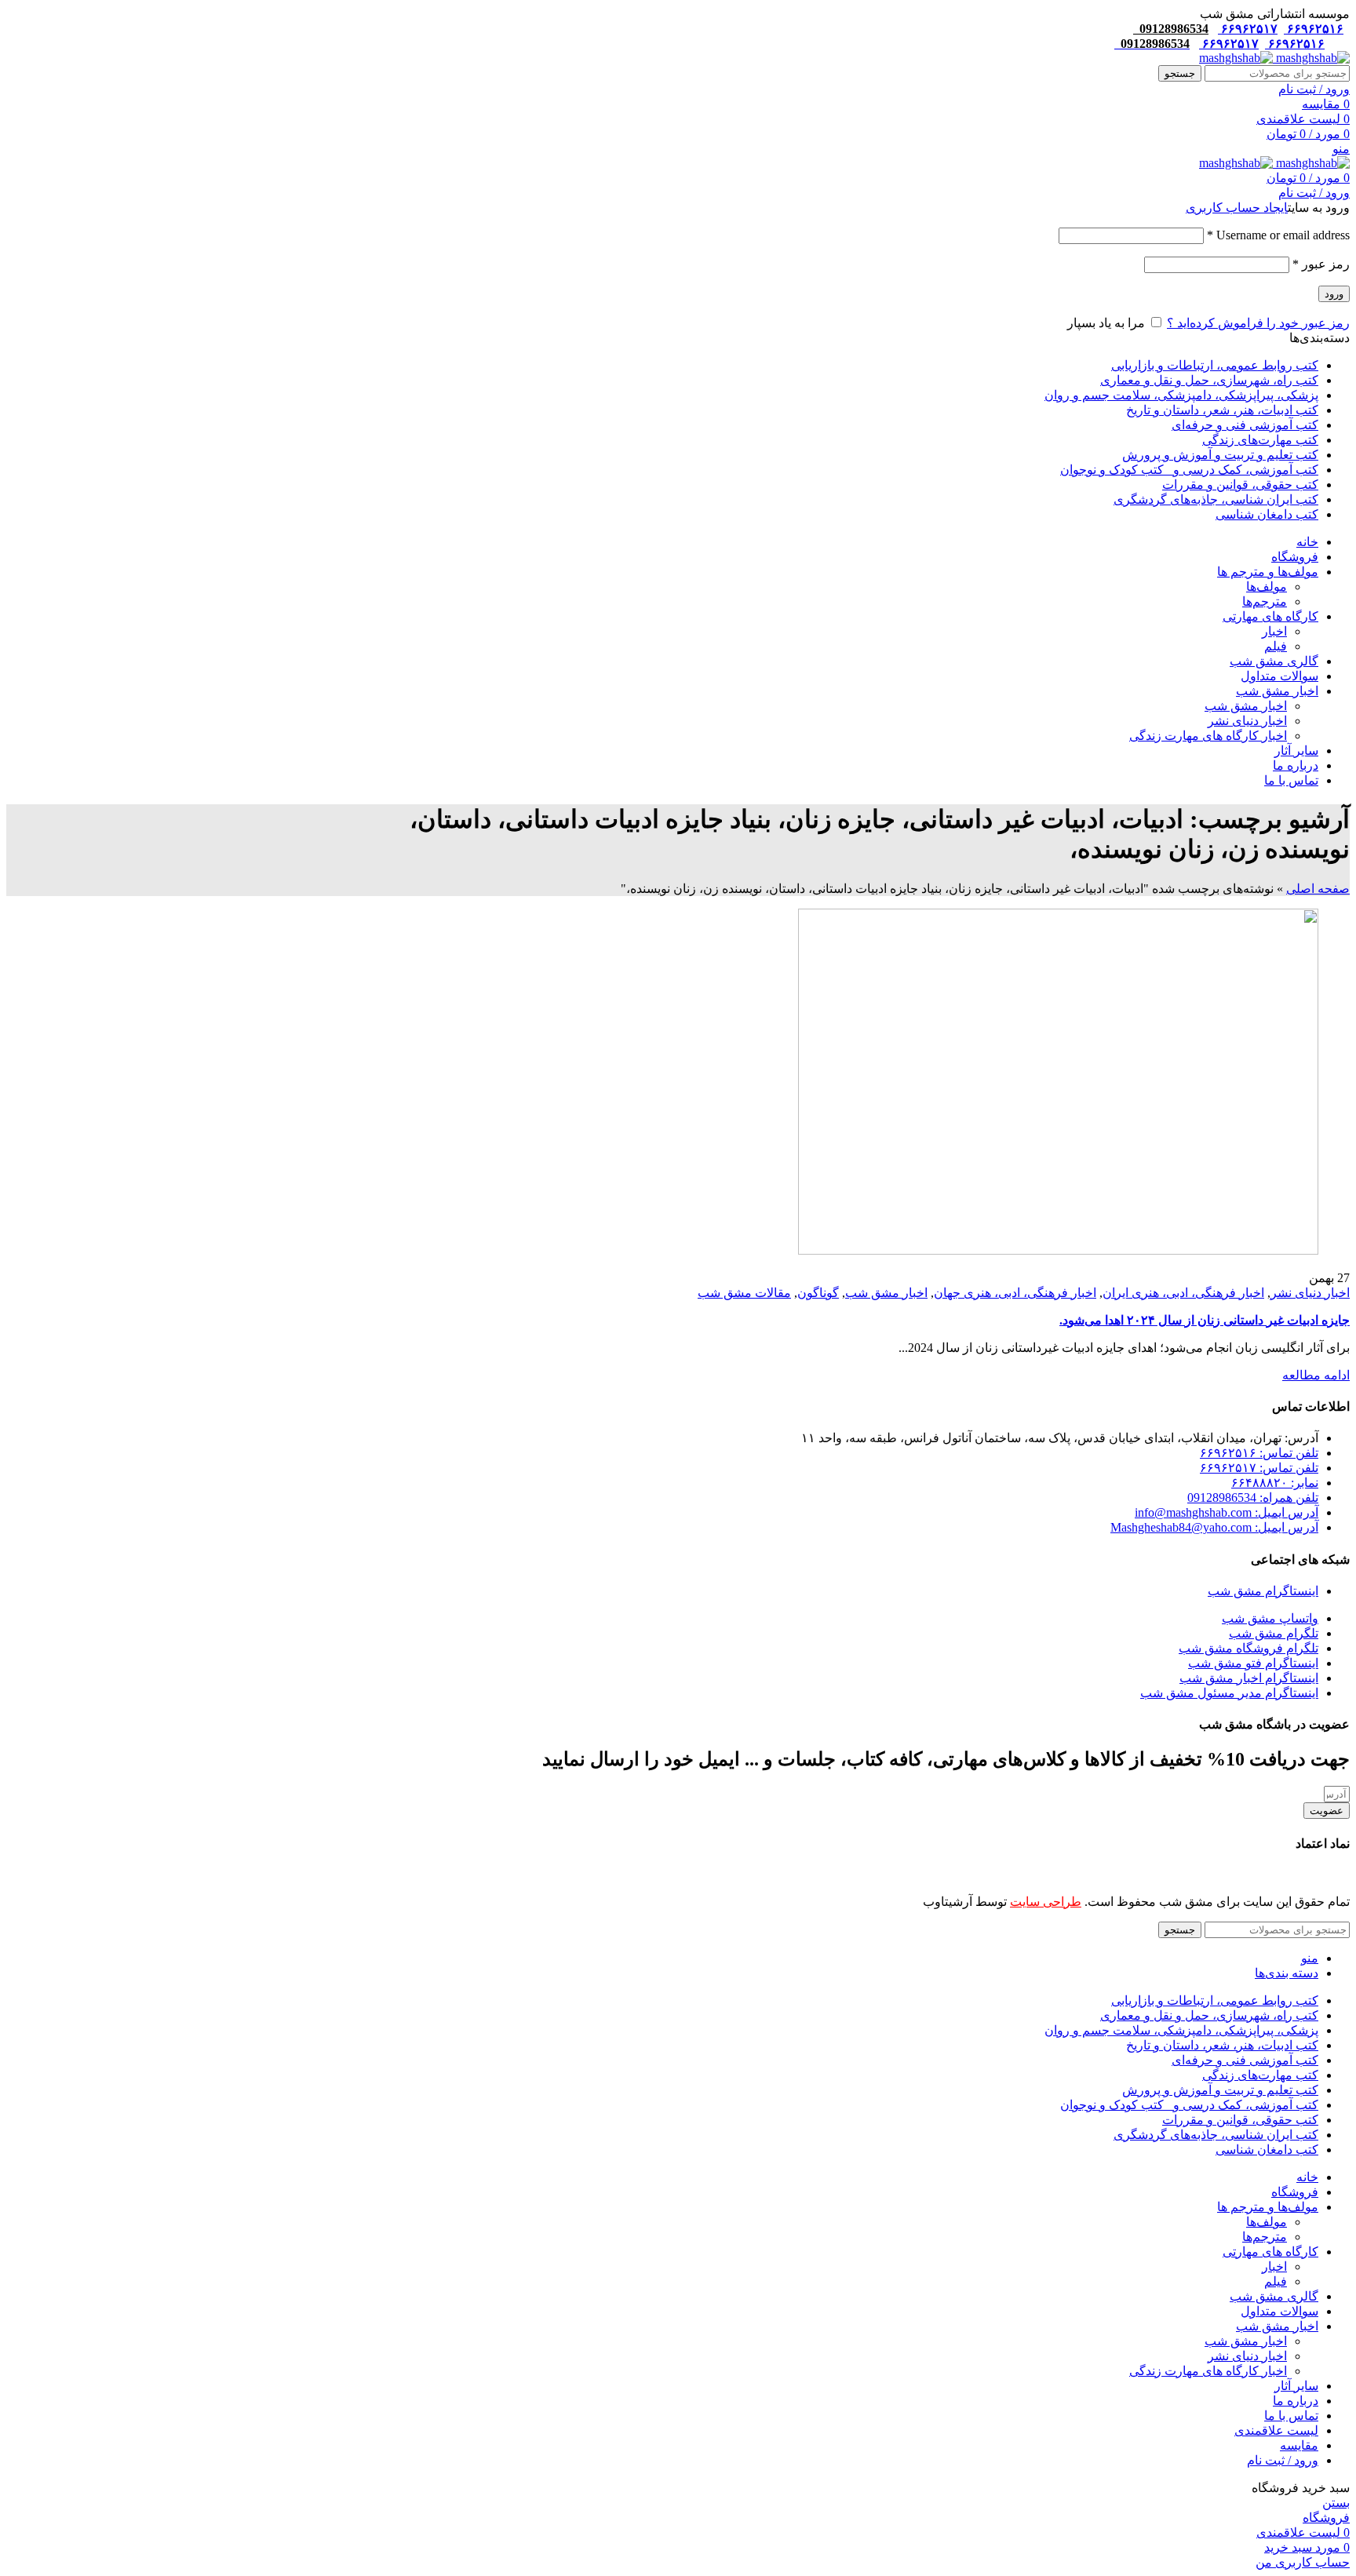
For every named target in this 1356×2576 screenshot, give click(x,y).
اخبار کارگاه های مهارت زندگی (1208, 736)
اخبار (1274, 631)
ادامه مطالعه (1316, 1375)
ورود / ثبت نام (1283, 2460)
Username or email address (1278, 235)
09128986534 (1171, 29)
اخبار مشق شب (1246, 706)
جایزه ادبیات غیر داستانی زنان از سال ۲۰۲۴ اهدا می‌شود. (1205, 1320)
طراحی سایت (1046, 1902)
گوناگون (818, 1293)
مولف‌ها (1267, 587)
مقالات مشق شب (744, 1293)
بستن (1336, 2503)
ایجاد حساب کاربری (1237, 208)
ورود (1334, 294)
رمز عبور (1321, 264)
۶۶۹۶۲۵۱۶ (1314, 29)
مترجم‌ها (1265, 601)
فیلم (1276, 646)
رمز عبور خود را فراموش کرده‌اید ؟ (1258, 323)
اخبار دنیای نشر (1247, 721)
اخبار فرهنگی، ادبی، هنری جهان (1015, 1293)
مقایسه (1299, 2445)
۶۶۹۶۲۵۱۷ (1248, 29)
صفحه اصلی (1318, 889)
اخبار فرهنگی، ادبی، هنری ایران (1183, 1293)
